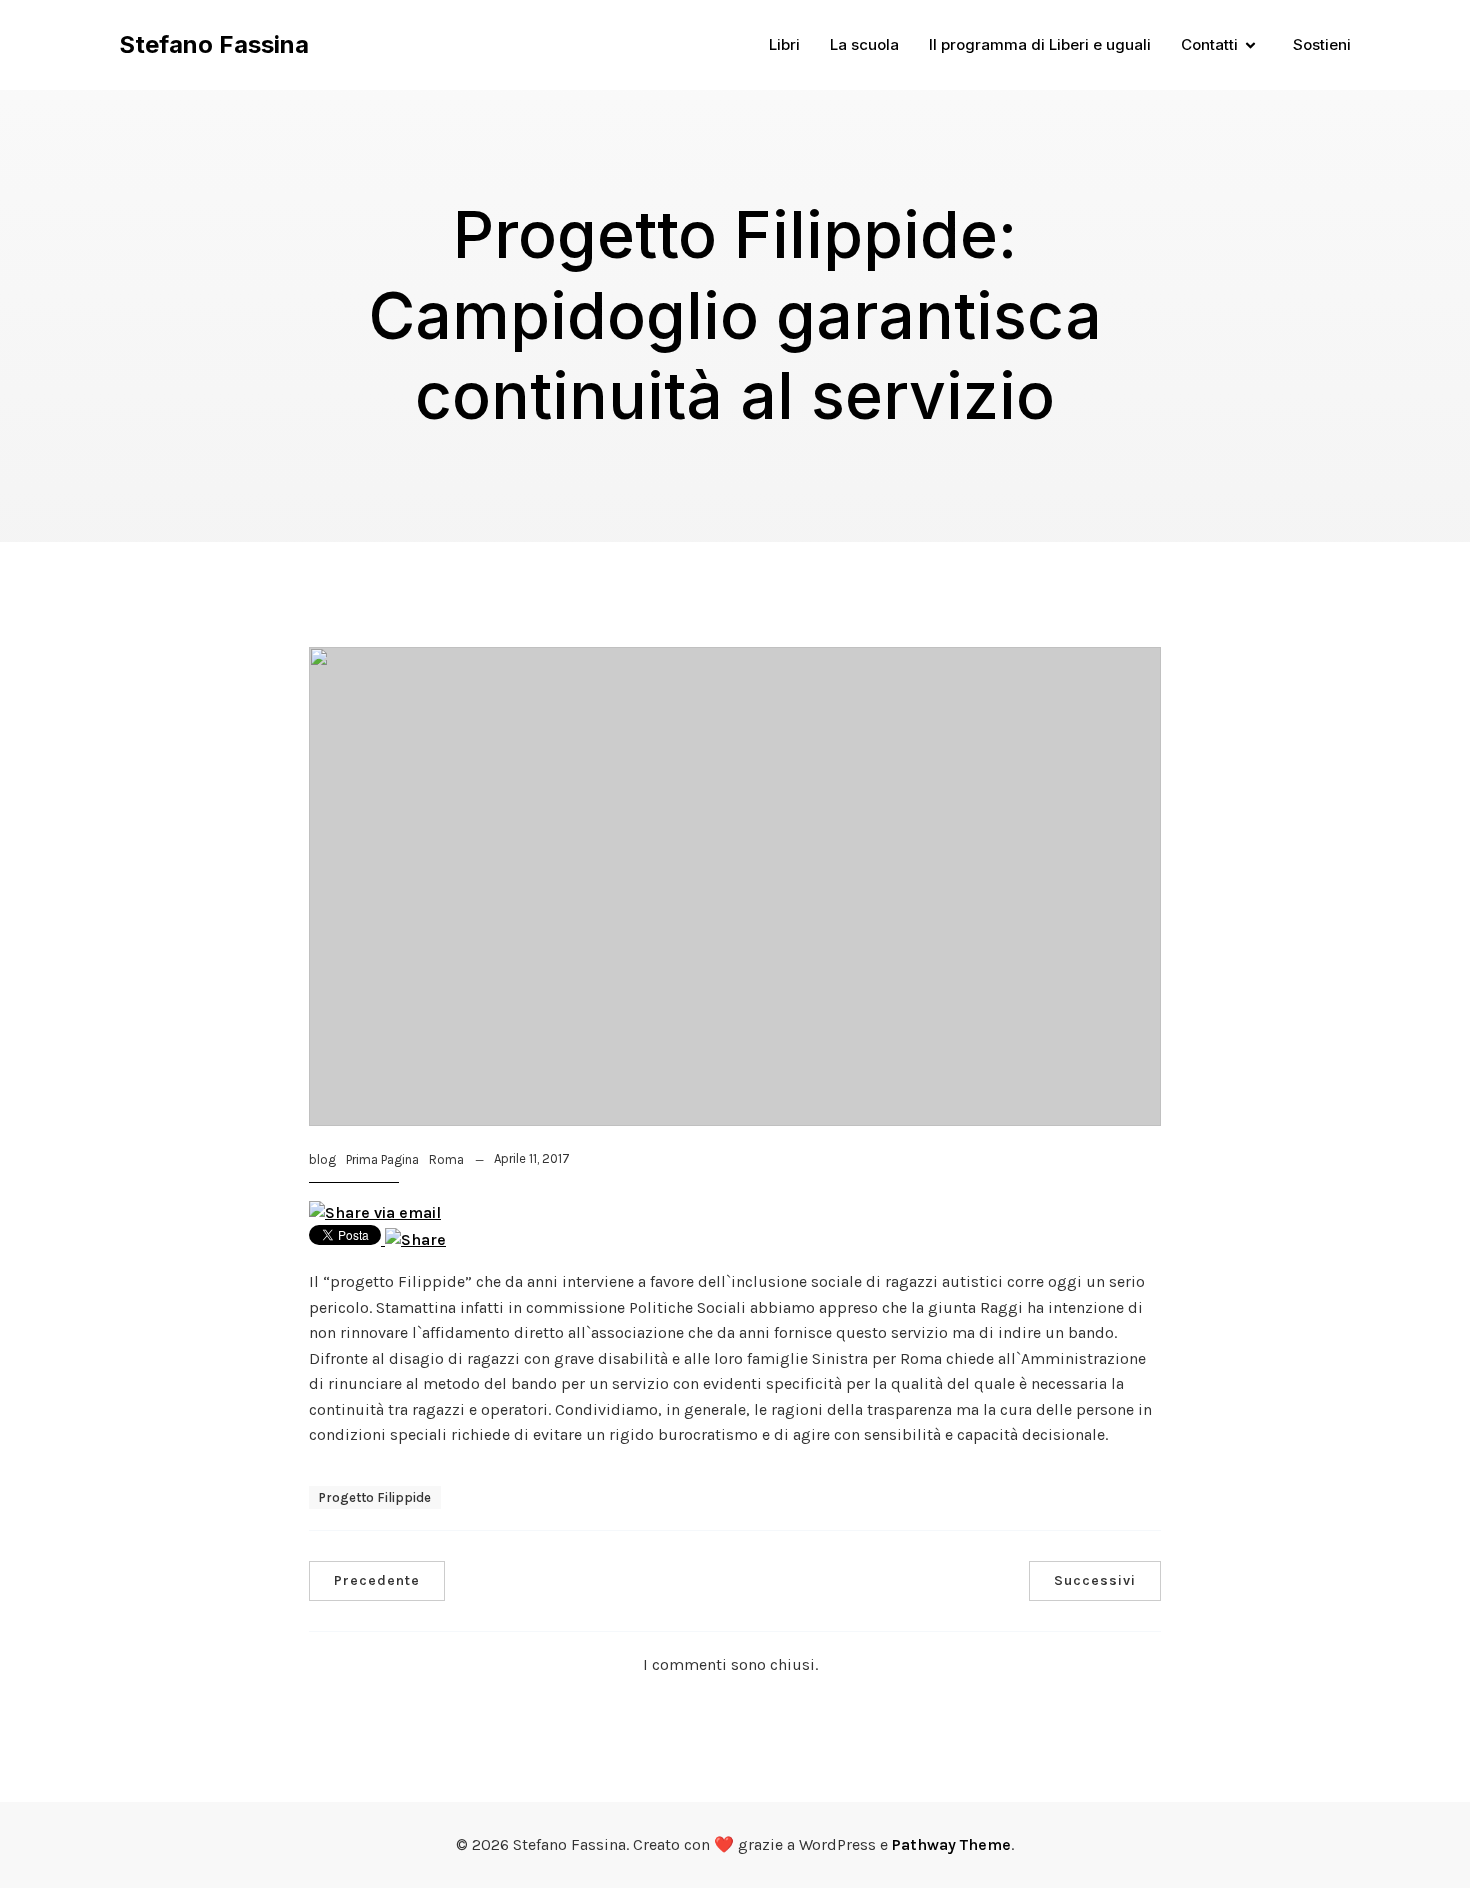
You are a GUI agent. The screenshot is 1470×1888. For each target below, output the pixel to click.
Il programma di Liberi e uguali (1040, 44)
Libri (784, 44)
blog (322, 1159)
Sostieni (1322, 44)
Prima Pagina (382, 1159)
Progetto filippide (375, 1497)
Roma (446, 1159)
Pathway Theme (951, 1844)
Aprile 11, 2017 (532, 1158)
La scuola (864, 44)
